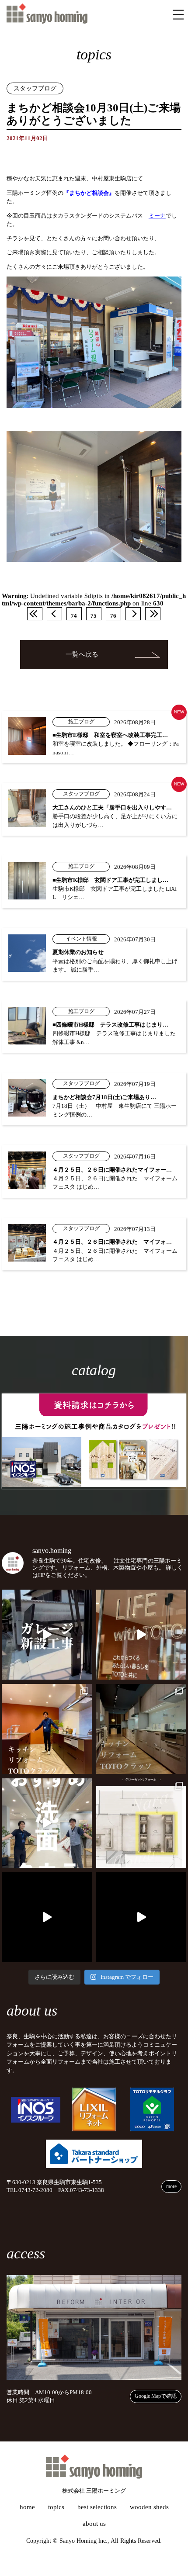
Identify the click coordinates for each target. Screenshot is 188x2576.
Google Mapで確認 (156, 2396)
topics (56, 2507)
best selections (97, 2507)
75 (94, 616)
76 (113, 616)
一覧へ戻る (82, 654)
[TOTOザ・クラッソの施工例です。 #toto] (47, 1729)
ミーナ (157, 216)
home (27, 2507)
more (171, 2186)
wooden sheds (149, 2507)
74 (74, 616)
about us (94, 2524)
